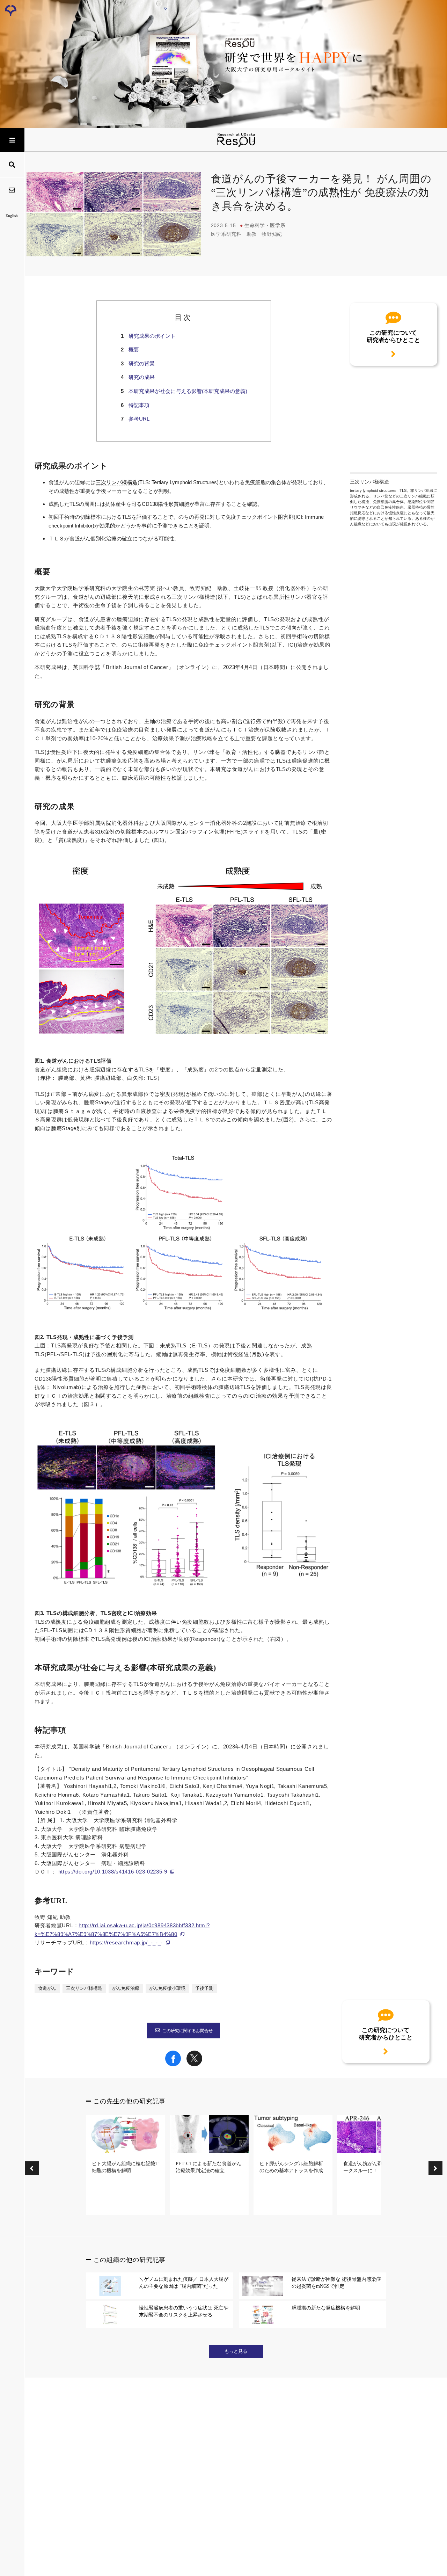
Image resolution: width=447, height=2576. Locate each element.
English (12, 216)
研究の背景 (142, 363)
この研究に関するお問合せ (188, 2031)
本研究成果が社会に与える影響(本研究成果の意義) (188, 391)
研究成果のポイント (152, 336)
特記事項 (139, 405)
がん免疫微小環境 (167, 1988)
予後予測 (204, 1988)
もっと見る (236, 2351)
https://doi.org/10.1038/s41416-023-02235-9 (113, 1872)
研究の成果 (142, 377)
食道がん (47, 1988)
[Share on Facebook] (173, 2065)
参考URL (139, 419)
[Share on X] (194, 2065)
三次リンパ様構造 (117, 482)
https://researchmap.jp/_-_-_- (126, 1942)
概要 (134, 350)
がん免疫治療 (126, 1988)
